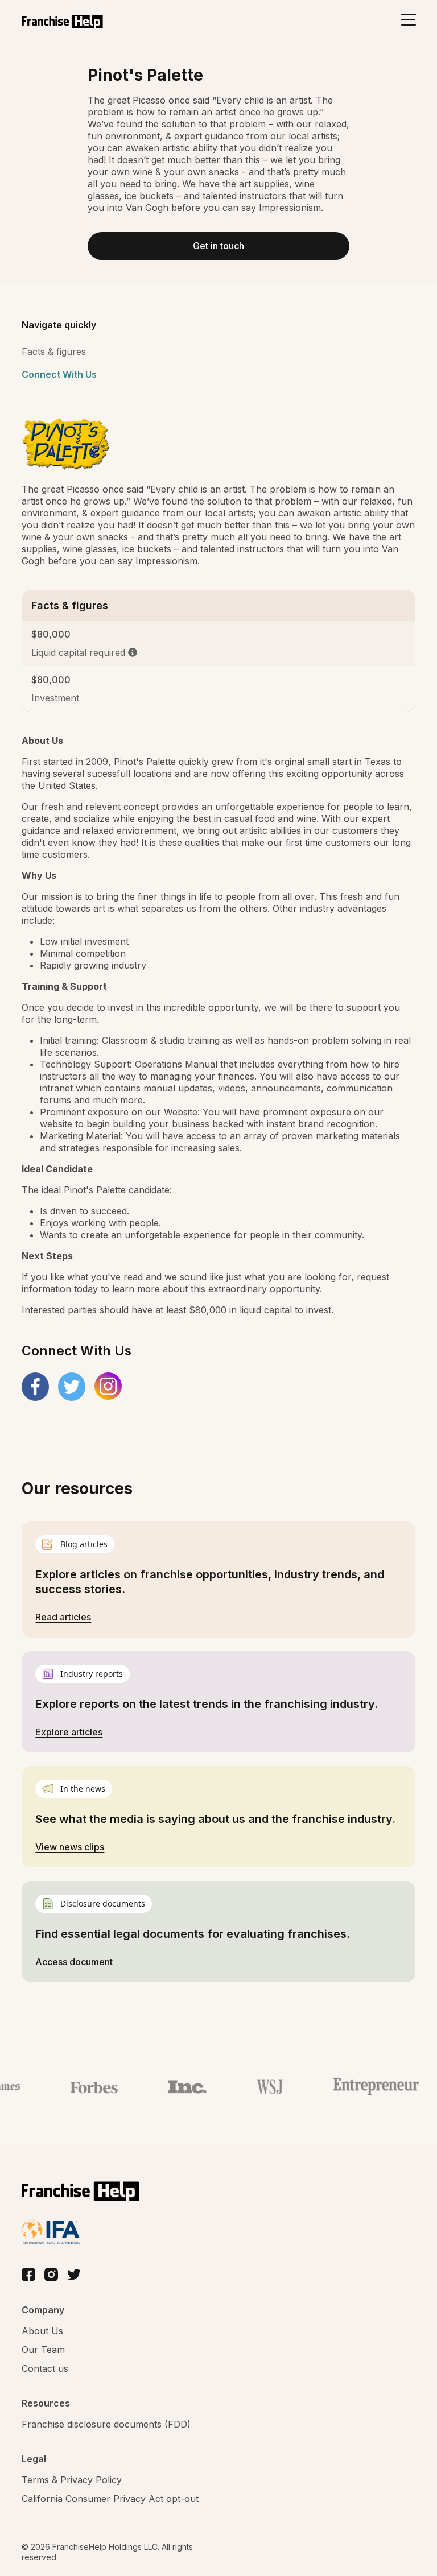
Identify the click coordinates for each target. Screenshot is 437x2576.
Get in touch (218, 246)
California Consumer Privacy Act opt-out (110, 2499)
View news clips (70, 1847)
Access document (74, 1962)
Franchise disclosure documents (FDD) (106, 2424)
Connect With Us (59, 374)
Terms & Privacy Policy (72, 2480)
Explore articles (69, 1732)
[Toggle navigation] (408, 21)
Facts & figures (54, 352)
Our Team (43, 2350)
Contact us (45, 2368)
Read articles (63, 1617)
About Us (42, 2331)
